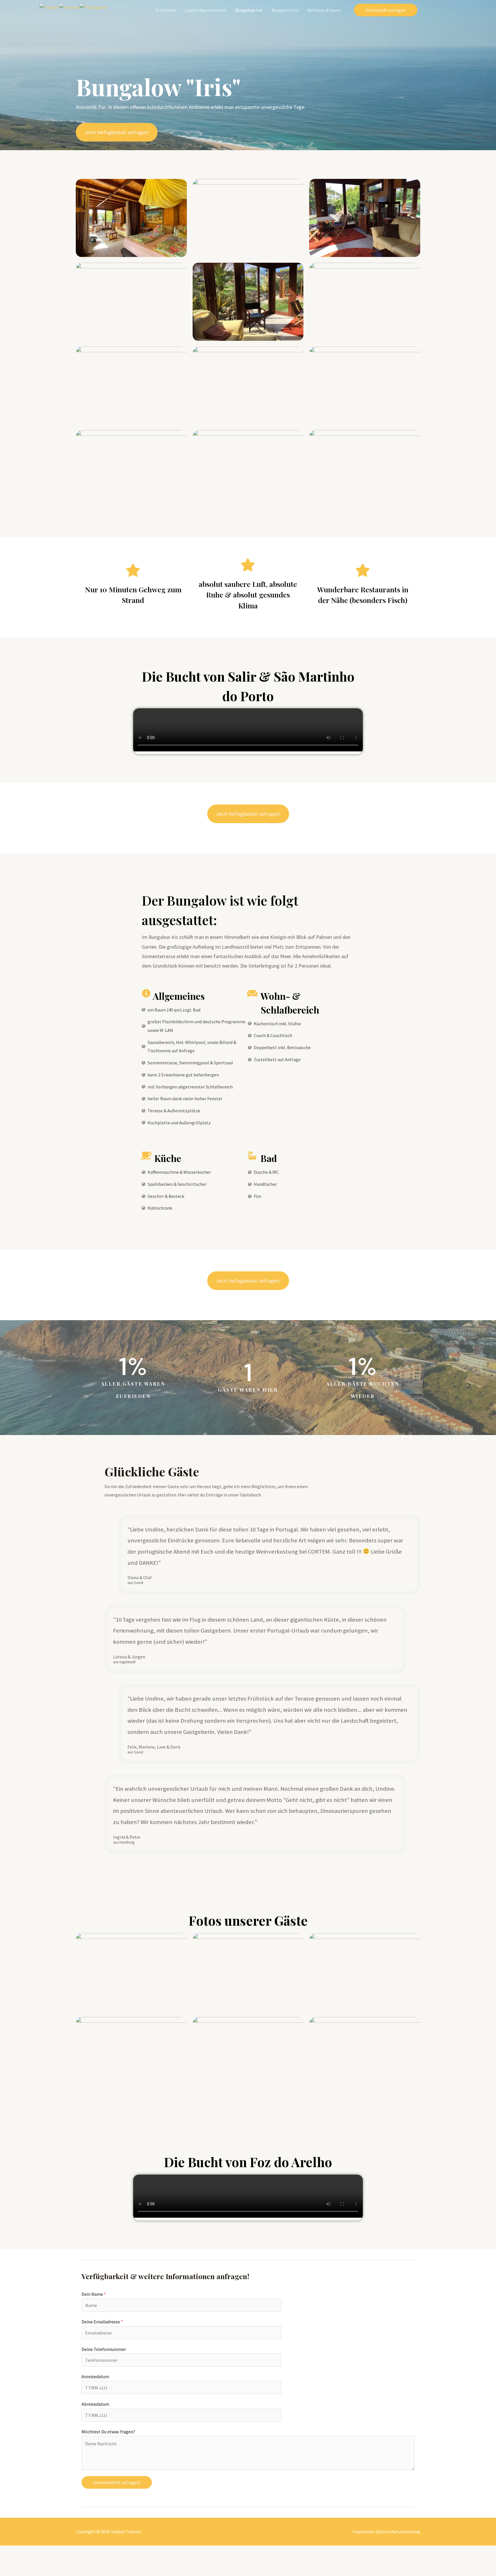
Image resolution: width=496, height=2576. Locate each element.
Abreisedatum (95, 2404)
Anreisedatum (95, 2376)
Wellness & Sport (324, 10)
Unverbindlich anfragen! (117, 2482)
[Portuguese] (93, 7)
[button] (117, 132)
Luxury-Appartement (206, 10)
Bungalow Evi (285, 10)
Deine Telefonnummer (104, 2349)
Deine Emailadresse (102, 2322)
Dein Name (94, 2294)
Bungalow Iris (249, 10)
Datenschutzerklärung (398, 2531)
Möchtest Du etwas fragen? (108, 2432)
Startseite (166, 10)
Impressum (364, 2531)
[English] (49, 7)
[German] (69, 7)
